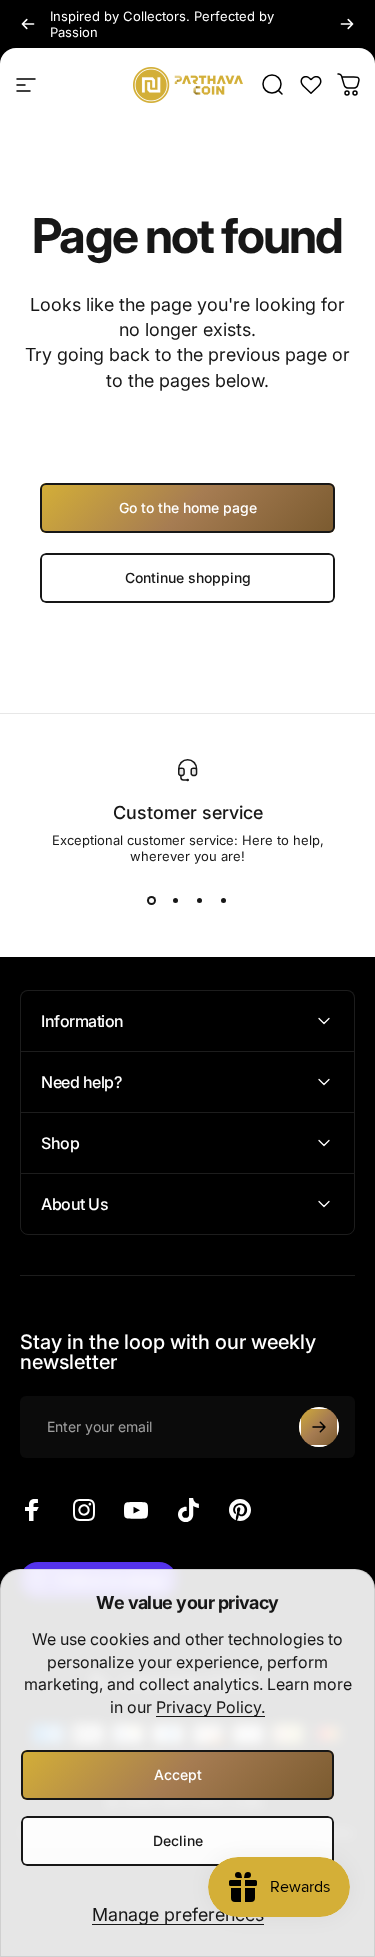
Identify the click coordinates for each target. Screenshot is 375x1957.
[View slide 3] (200, 900)
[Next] (347, 24)
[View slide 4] (224, 900)
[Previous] (28, 24)
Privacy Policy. (210, 1707)
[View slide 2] (176, 900)
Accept (178, 1774)
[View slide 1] (152, 900)
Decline (178, 1840)
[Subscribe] (319, 1427)
